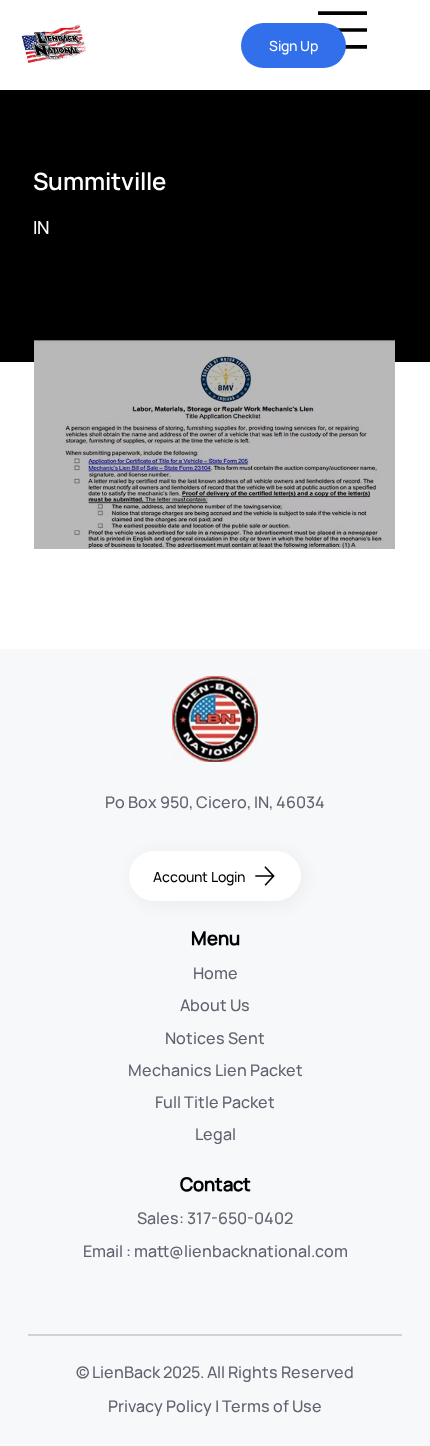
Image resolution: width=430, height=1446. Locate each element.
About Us (215, 1005)
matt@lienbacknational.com (241, 1251)
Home (215, 973)
